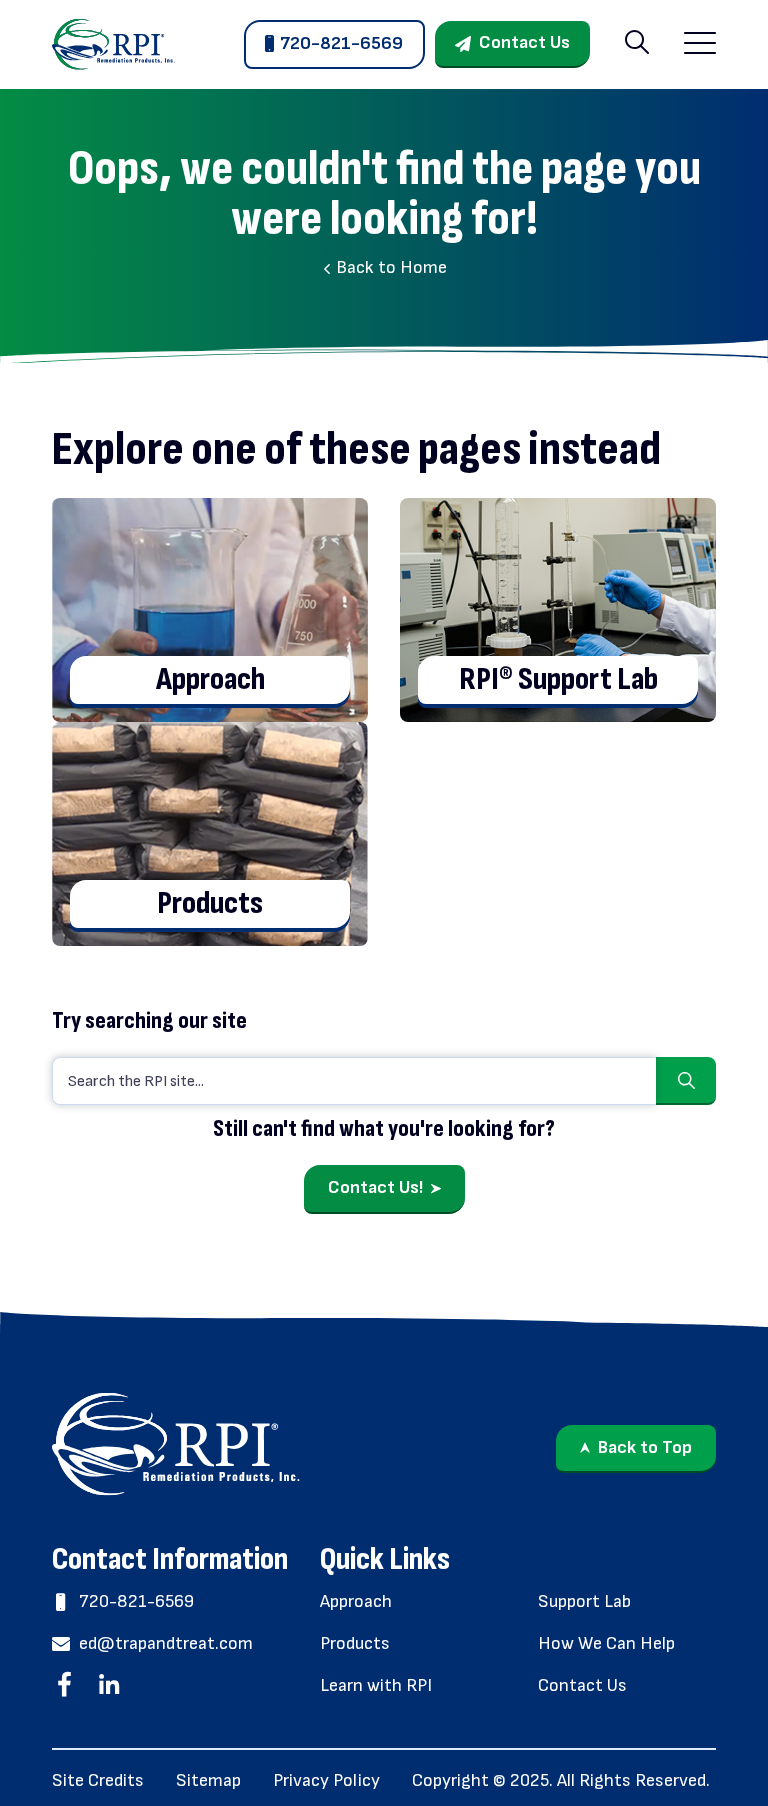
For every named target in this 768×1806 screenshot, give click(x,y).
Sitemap (208, 1780)
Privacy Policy (326, 1780)
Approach (356, 1601)
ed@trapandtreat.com (166, 1643)
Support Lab (584, 1601)
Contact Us (524, 42)
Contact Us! (375, 1187)
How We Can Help (606, 1643)
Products (355, 1643)
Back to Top (645, 1447)
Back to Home (389, 267)
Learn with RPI (376, 1685)
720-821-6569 (341, 43)
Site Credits (98, 1780)
